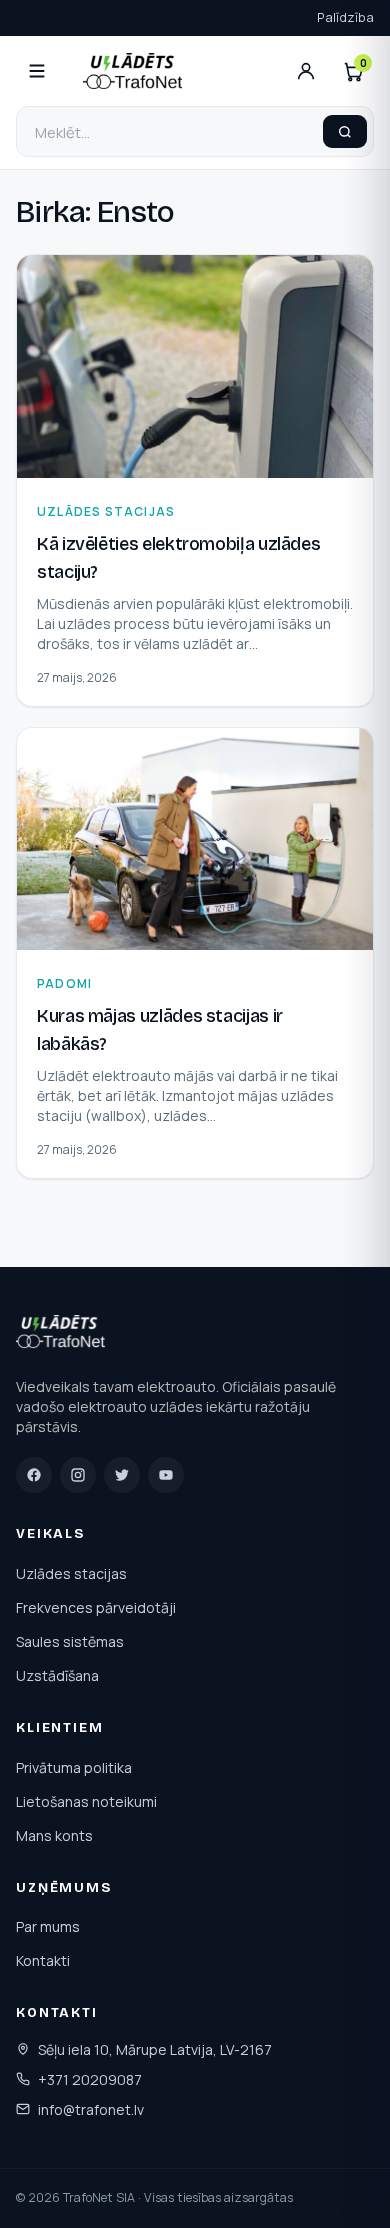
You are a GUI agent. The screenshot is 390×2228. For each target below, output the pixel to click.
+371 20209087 (90, 2079)
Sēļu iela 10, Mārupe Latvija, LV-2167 (155, 2049)
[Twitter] (122, 1475)
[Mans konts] (305, 71)
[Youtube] (166, 1475)
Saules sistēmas (70, 1641)
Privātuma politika (74, 1767)
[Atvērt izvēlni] (37, 71)
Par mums (48, 1926)
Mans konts (54, 1835)
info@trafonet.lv (91, 2109)
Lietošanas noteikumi (86, 1801)
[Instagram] (78, 1475)
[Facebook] (34, 1475)
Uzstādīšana (57, 1675)
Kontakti (43, 1960)
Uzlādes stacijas (71, 1573)
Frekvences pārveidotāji (96, 1607)
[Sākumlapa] (62, 1335)
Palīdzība (345, 17)
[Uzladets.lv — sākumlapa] (132, 71)
